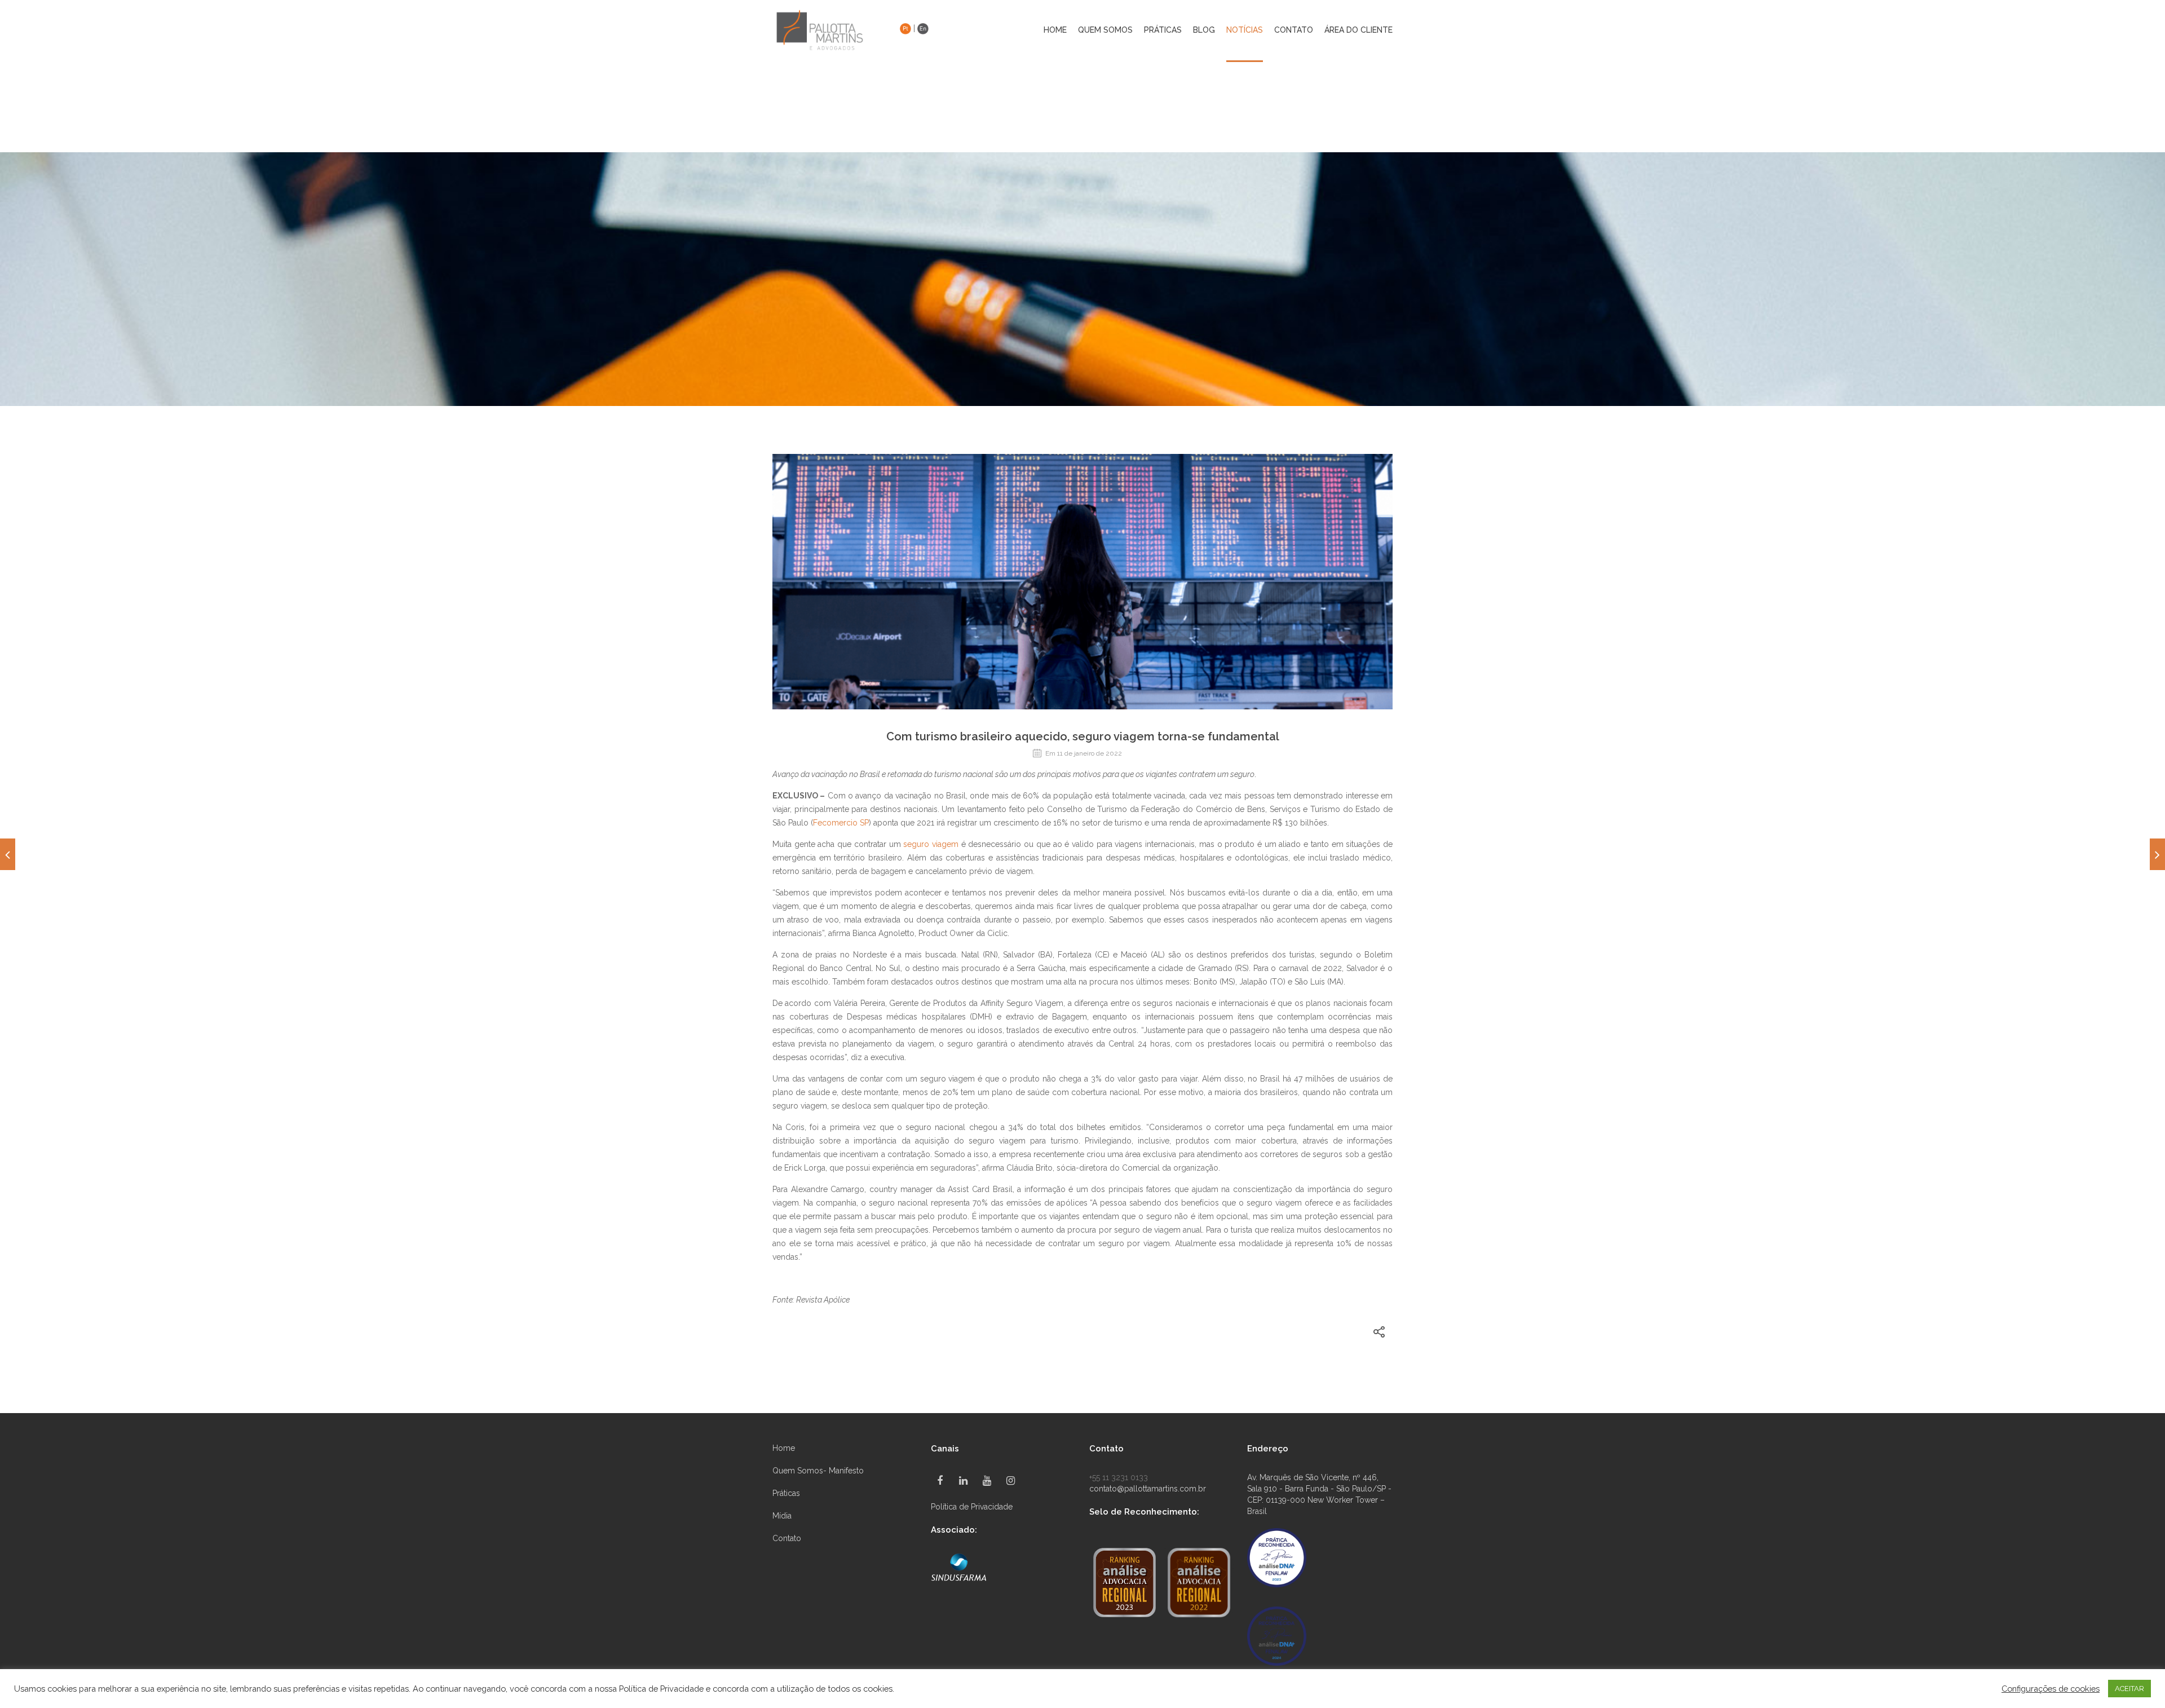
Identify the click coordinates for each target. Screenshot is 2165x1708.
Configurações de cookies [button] (2051, 1689)
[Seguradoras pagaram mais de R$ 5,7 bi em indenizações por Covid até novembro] (2157, 854)
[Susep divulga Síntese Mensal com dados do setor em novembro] (8, 854)
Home (1055, 30)
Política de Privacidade (972, 1507)
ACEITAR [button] (2129, 1689)
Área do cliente (1358, 30)
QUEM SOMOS (1105, 30)
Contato (787, 1538)
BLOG (1204, 30)
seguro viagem (931, 844)
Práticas (786, 1493)
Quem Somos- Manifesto (818, 1471)
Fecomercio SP (841, 823)
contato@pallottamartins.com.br (1148, 1489)
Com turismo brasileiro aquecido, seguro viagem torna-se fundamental (1083, 736)
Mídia (782, 1516)
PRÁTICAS (1163, 30)
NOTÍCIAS (1245, 30)
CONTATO (1294, 30)
